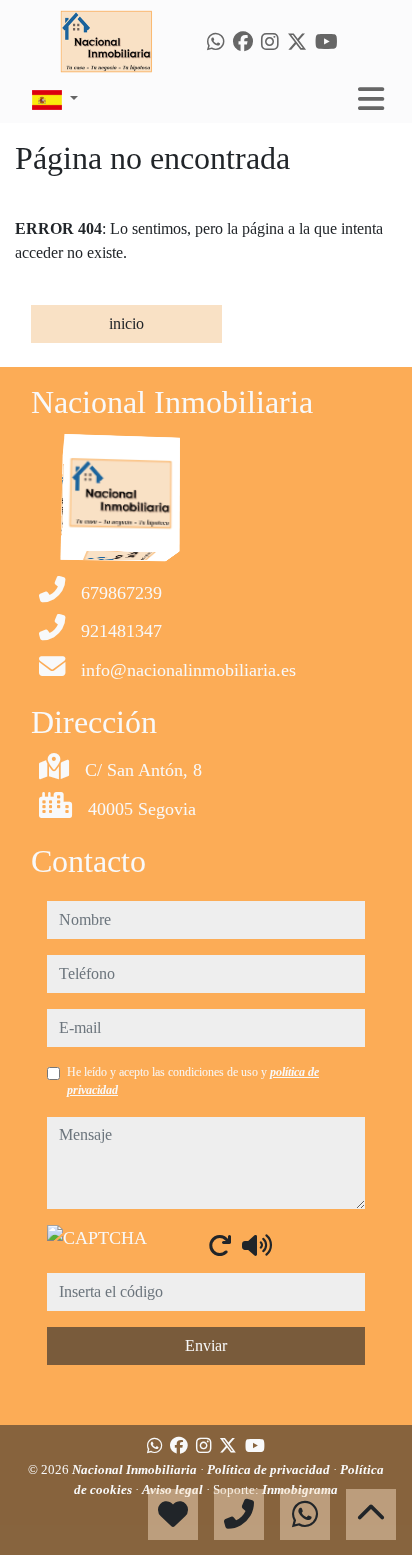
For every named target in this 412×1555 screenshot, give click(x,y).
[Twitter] (297, 42)
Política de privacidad (270, 1469)
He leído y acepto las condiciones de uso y (193, 1081)
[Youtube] (326, 42)
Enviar (206, 1345)
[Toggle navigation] (371, 99)
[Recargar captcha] (220, 1245)
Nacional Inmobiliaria (136, 1469)
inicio (126, 323)
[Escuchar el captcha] (257, 1245)
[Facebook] (243, 42)
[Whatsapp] (216, 42)
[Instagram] (270, 42)
